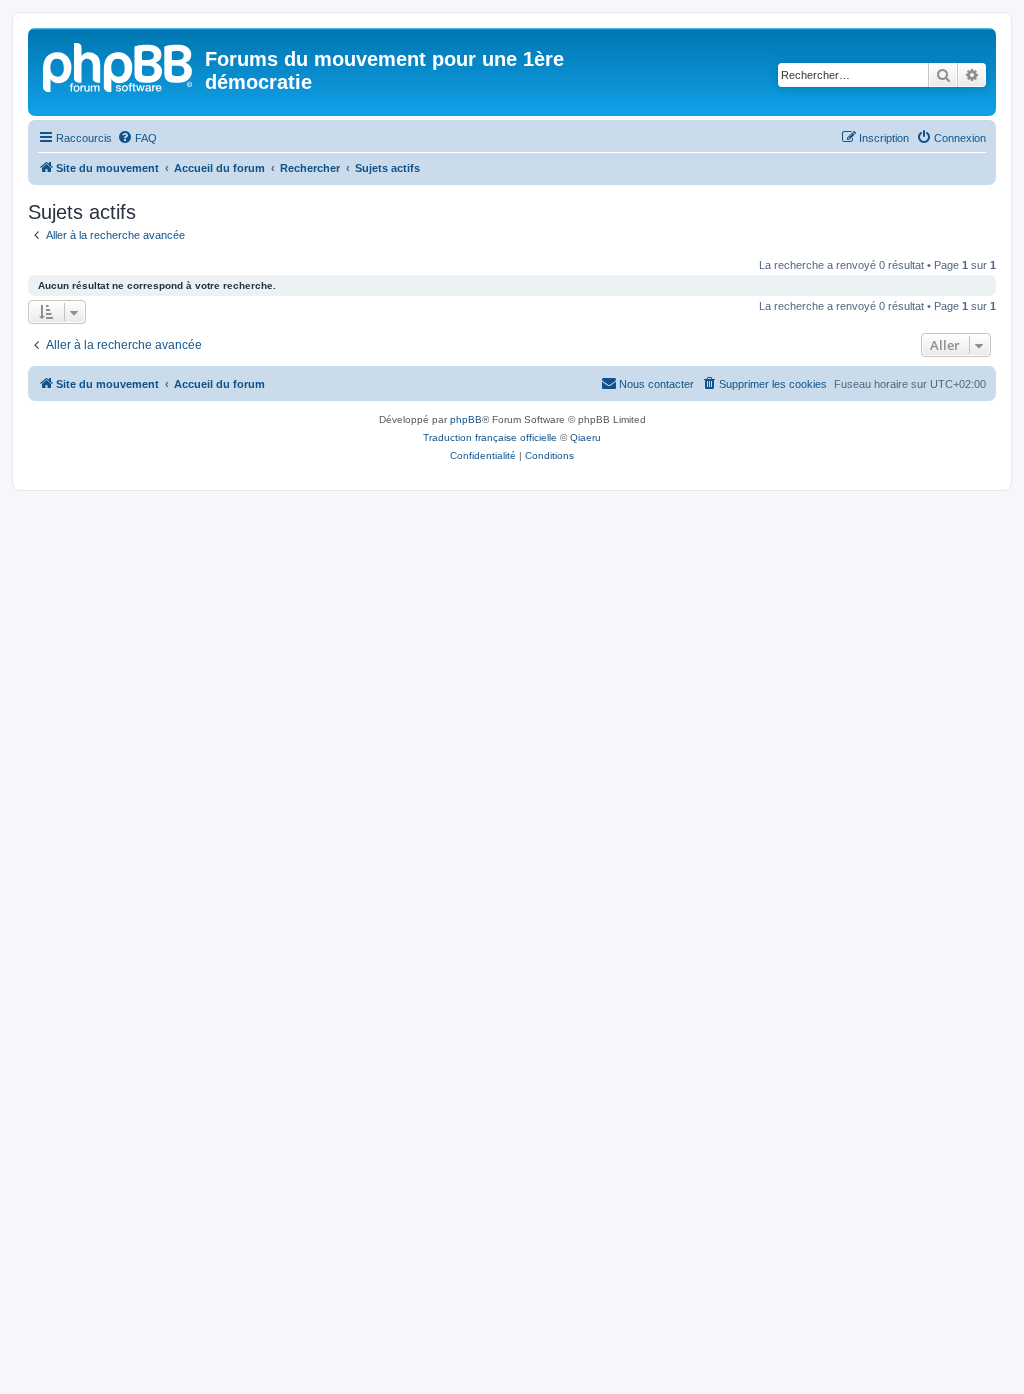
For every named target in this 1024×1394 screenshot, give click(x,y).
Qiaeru (585, 437)
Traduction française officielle (490, 437)
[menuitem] (137, 138)
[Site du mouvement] (119, 65)
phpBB (466, 419)
